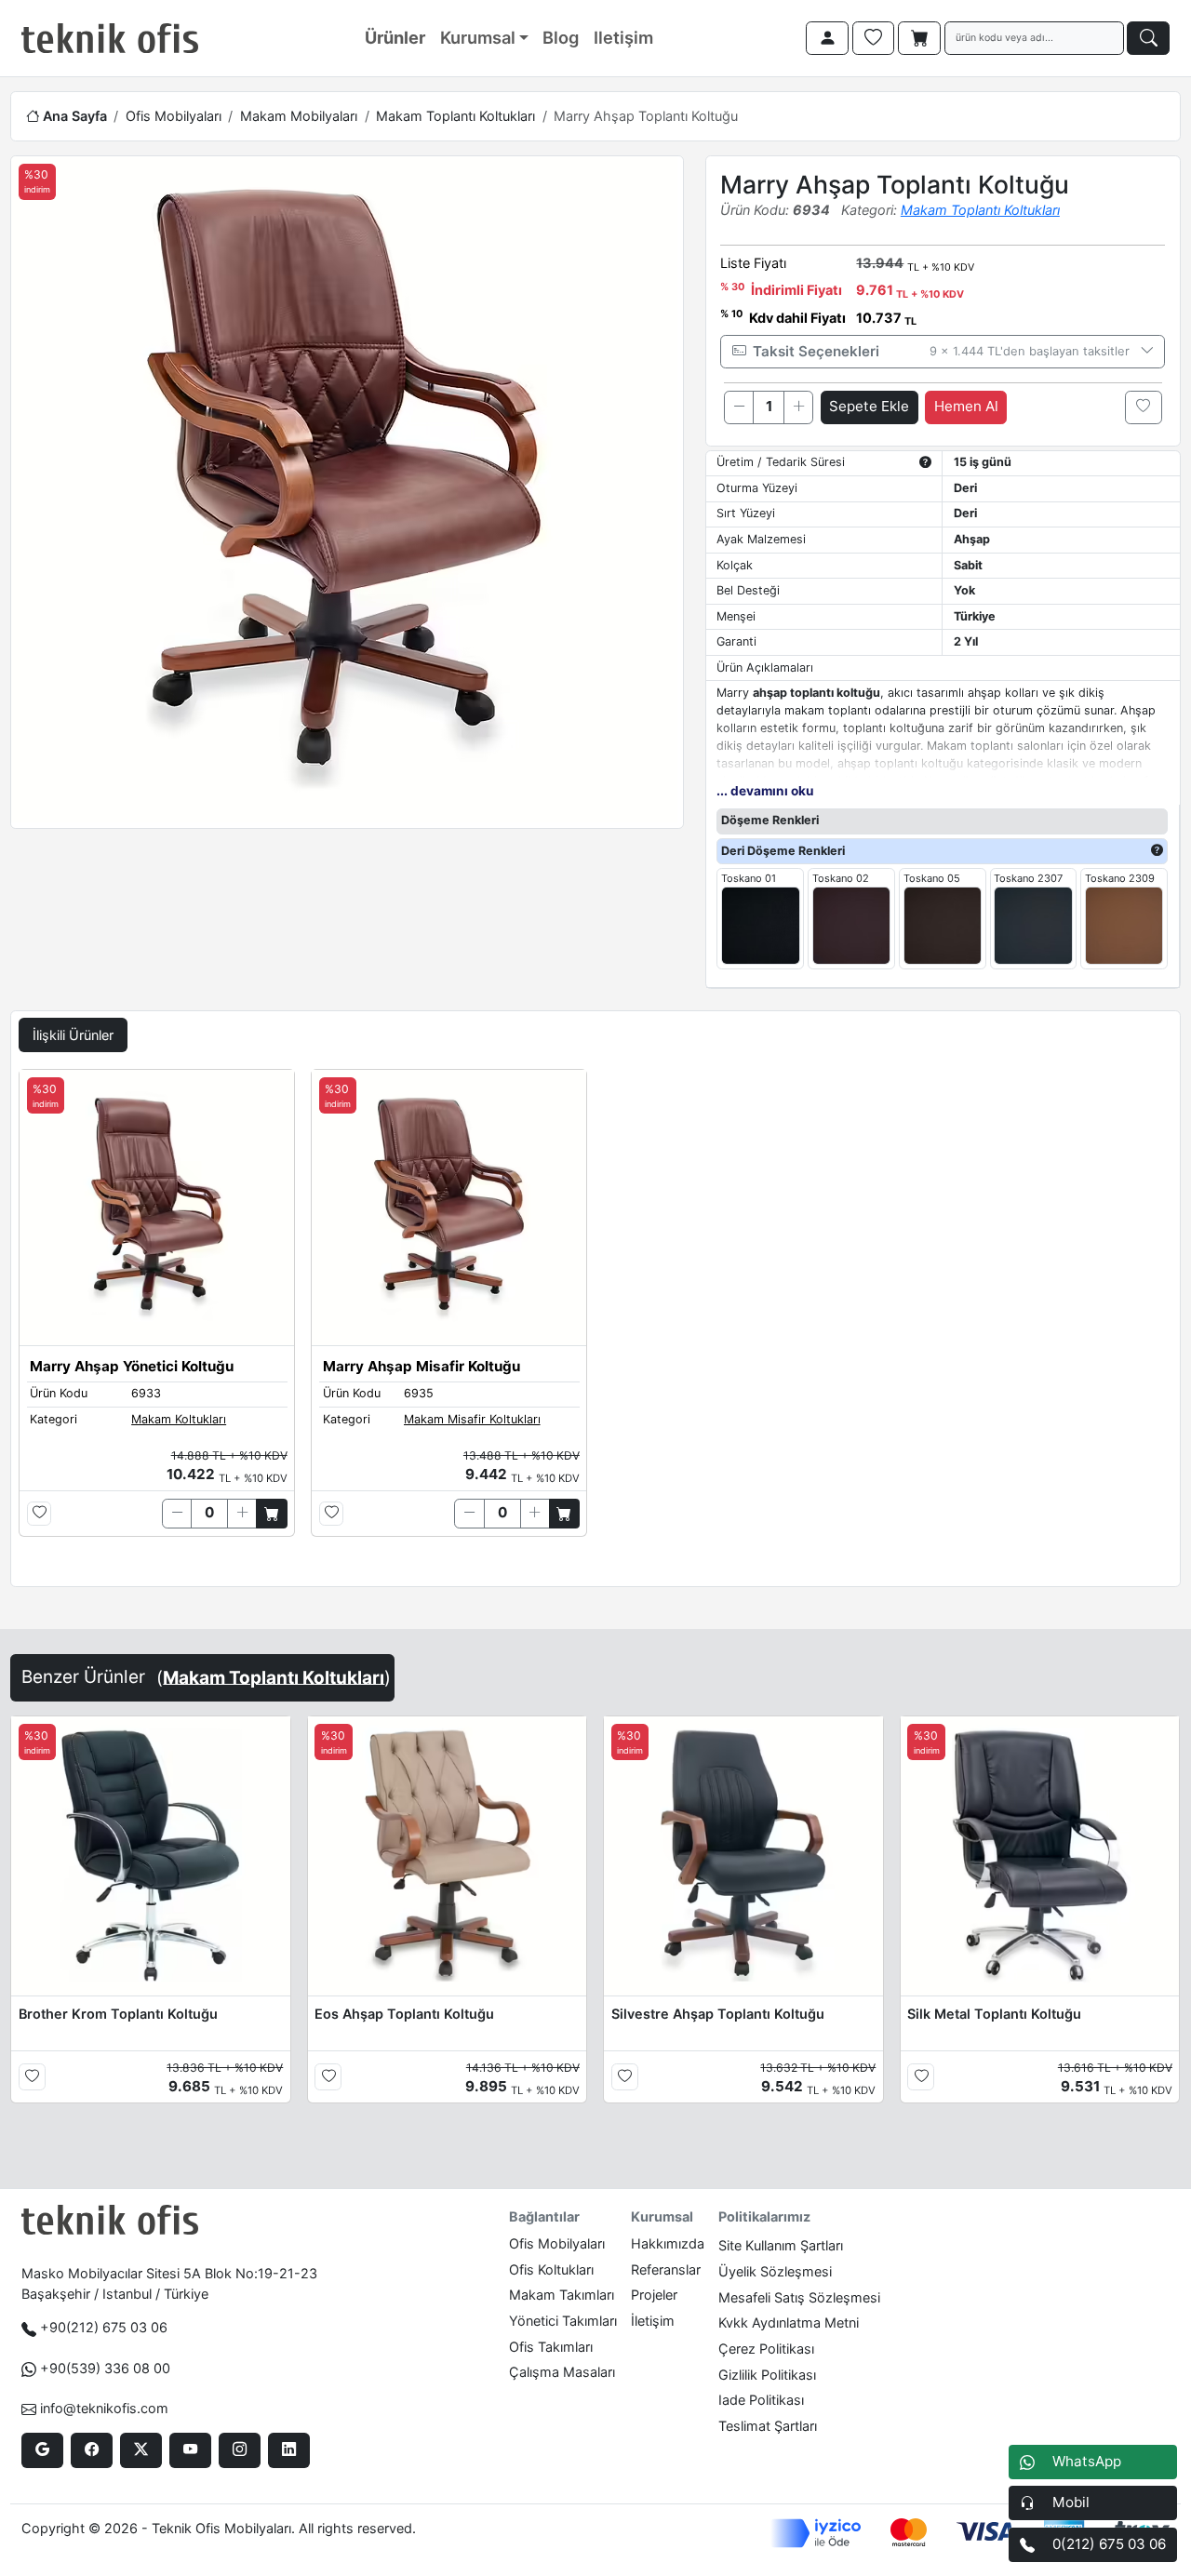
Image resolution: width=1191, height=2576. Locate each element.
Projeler (654, 2295)
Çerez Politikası (766, 2349)
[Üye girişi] (827, 38)
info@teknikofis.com (104, 2408)
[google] (42, 2450)
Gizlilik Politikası (767, 2375)
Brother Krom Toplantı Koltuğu (118, 2014)
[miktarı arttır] (798, 407)
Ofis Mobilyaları (174, 116)
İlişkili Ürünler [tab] (73, 1035)
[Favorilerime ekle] (1144, 407)
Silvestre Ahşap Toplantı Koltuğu (718, 2014)
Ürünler (395, 37)
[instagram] (240, 2450)
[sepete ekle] (271, 1514)
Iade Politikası (761, 2400)
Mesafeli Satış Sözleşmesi (799, 2297)
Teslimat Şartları (768, 2426)
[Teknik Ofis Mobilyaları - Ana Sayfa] (110, 38)
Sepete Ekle (869, 406)
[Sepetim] (919, 38)
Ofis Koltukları (551, 2269)
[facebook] (92, 2450)
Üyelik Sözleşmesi (775, 2271)
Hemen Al (966, 406)
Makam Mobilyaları (299, 116)
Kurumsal (478, 37)
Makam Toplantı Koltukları (455, 116)
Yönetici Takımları (563, 2321)
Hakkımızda (668, 2243)
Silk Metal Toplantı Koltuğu (994, 2014)
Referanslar (666, 2269)
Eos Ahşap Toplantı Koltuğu (404, 2014)
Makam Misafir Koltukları (472, 1419)
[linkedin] (289, 2450)
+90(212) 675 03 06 (104, 2327)
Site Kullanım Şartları (781, 2245)
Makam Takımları (562, 2295)
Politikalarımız (764, 2216)
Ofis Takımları (551, 2347)
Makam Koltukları (179, 1419)
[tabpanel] (595, 1324)
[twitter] (141, 2450)
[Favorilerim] (874, 38)
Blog (561, 37)
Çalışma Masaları (562, 2372)
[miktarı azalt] (739, 407)
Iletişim (623, 37)
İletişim (653, 2321)
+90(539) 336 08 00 (105, 2368)
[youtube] (190, 2450)
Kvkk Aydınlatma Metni (789, 2322)
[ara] (1148, 38)
